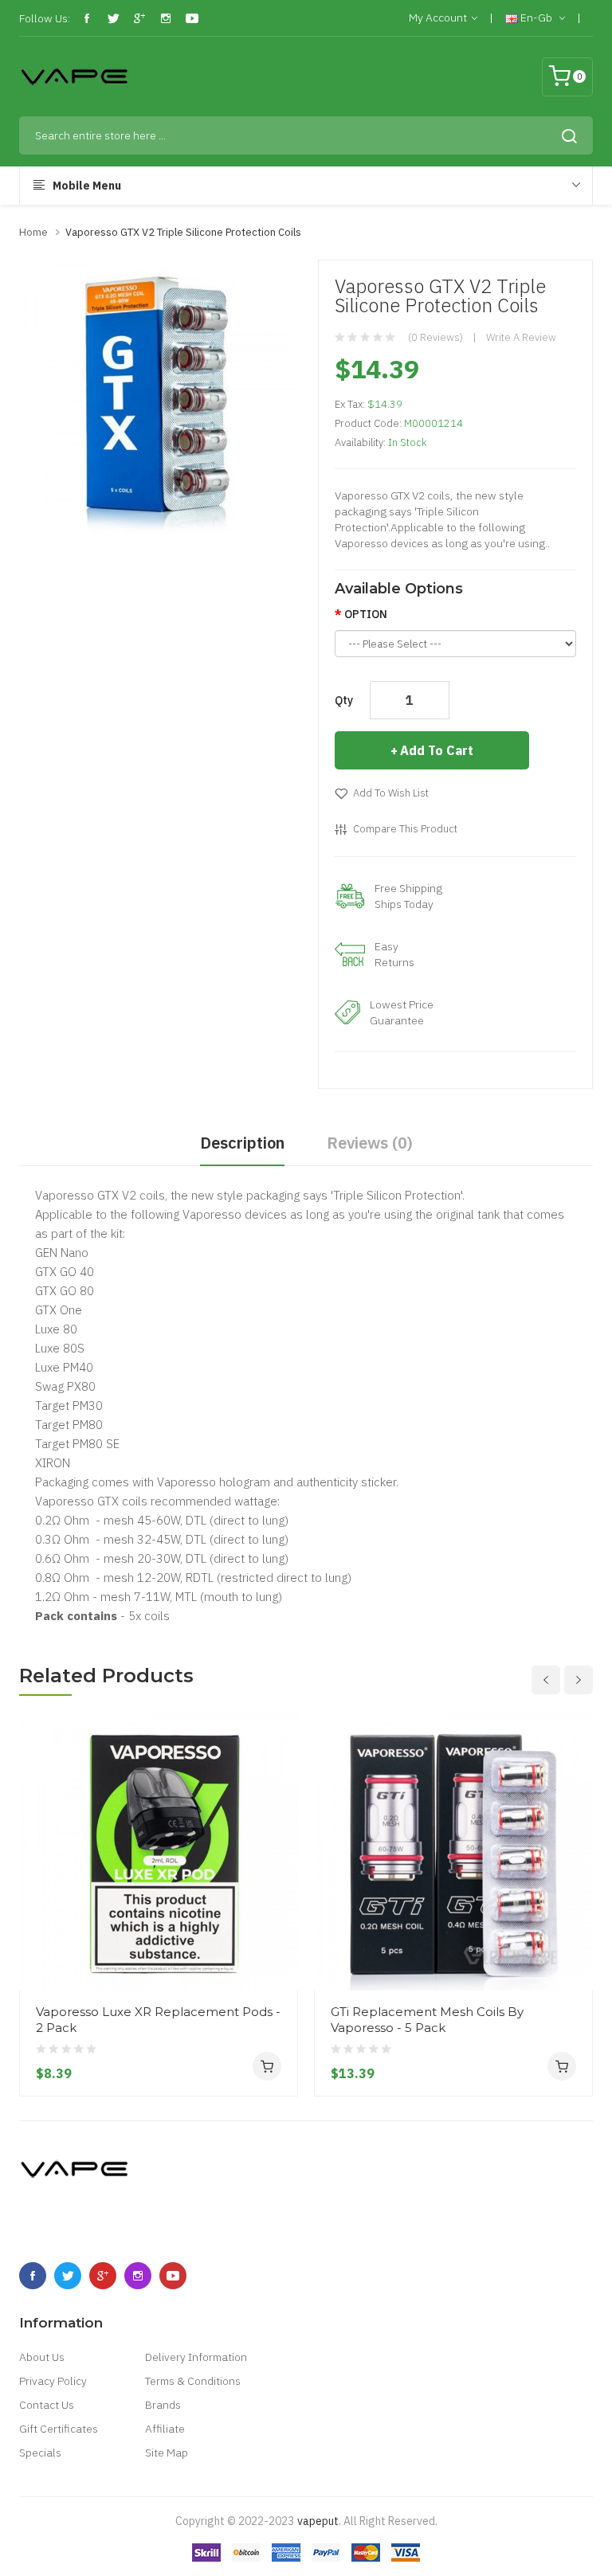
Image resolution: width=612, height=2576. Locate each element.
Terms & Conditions (193, 2381)
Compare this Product (405, 829)
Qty (344, 700)
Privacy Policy (53, 2381)
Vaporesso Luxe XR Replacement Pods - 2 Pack (158, 2020)
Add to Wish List (391, 793)
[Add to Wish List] (280, 1960)
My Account (438, 18)
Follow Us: (45, 18)
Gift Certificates (59, 2429)
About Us (42, 2357)
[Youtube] (192, 18)
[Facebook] (87, 18)
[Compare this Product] (280, 1932)
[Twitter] (113, 18)
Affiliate (165, 2429)
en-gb (536, 18)
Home (33, 232)
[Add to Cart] (267, 2066)
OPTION (366, 614)
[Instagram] (166, 18)
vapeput (318, 2521)
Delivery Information (196, 2357)
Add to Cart (437, 750)
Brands (163, 2405)
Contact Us (47, 2405)
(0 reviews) (435, 337)
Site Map (167, 2453)
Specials (40, 2453)
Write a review (521, 337)
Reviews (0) (370, 1143)
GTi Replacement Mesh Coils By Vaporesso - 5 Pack (427, 2020)
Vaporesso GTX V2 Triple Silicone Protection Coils (183, 232)
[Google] (139, 18)
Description (242, 1143)
